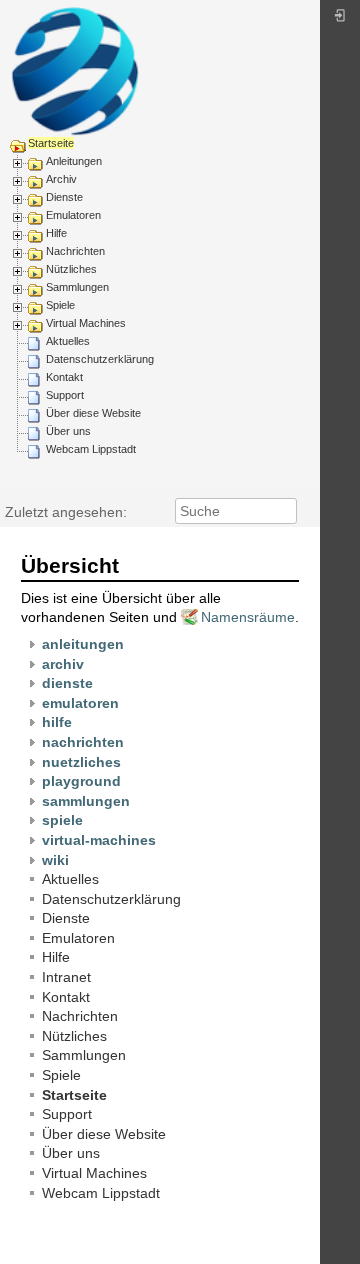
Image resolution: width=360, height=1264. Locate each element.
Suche (286, 511)
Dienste (64, 197)
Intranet (66, 977)
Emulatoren (73, 215)
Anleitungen (74, 161)
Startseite (51, 143)
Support (65, 395)
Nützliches (71, 269)
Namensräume (248, 617)
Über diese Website (93, 413)
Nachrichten (75, 251)
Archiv (61, 179)
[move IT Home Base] (75, 71)
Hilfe (56, 233)
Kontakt (64, 377)
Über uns (68, 431)
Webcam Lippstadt (91, 449)
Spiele (60, 305)
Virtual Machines (86, 323)
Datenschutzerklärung (100, 359)
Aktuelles (68, 341)
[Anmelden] (340, 20)
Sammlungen (77, 287)
